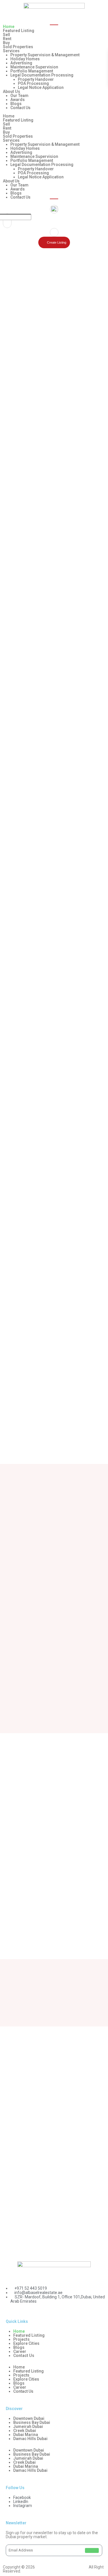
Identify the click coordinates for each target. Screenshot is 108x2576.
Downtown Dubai (29, 2418)
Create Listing (57, 242)
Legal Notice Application (41, 87)
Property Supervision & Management (45, 55)
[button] (54, 112)
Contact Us (20, 108)
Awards (18, 100)
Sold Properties (18, 47)
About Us (12, 91)
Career (20, 2351)
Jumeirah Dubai (28, 2426)
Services (11, 51)
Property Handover (36, 79)
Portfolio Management (32, 71)
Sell (6, 35)
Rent (7, 39)
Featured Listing (19, 31)
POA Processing (33, 83)
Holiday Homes (25, 59)
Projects (21, 2339)
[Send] (92, 2550)
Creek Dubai (25, 2431)
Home (9, 27)
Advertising (21, 63)
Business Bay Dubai (32, 2422)
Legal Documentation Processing (42, 75)
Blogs (16, 104)
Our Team (19, 96)
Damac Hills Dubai (30, 2439)
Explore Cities (26, 2343)
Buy (6, 43)
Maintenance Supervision (34, 67)
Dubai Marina (26, 2435)
